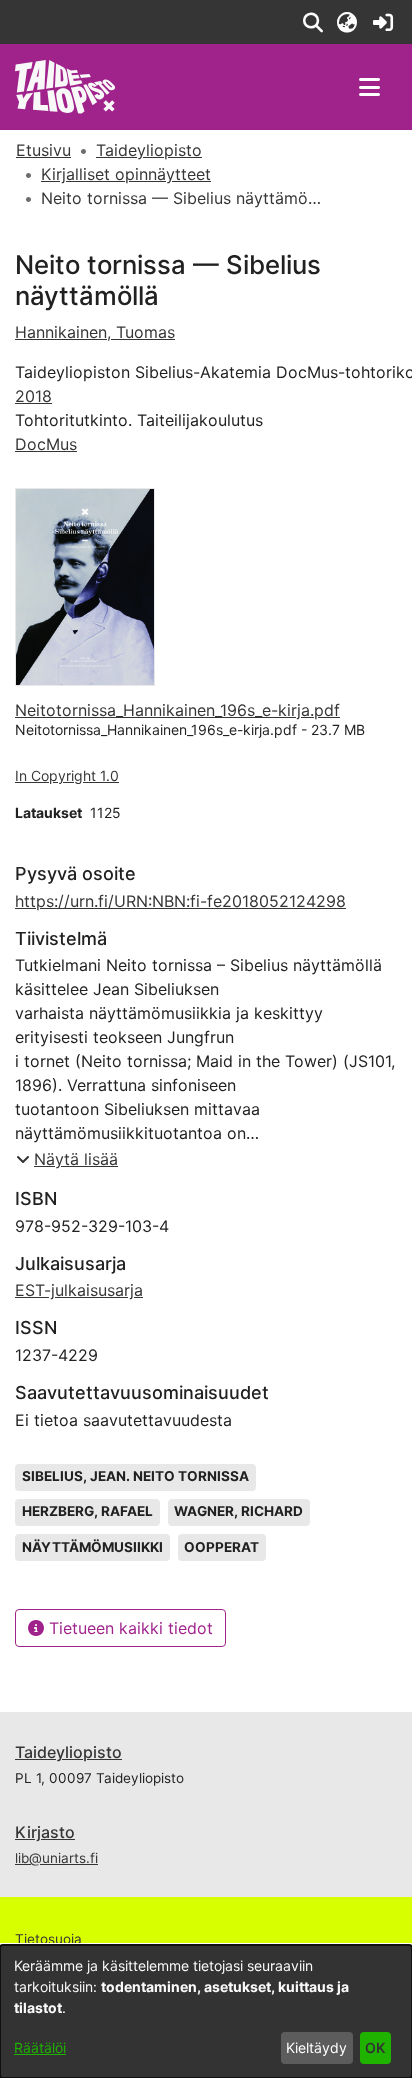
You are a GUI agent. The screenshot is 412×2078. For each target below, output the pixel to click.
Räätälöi (40, 2047)
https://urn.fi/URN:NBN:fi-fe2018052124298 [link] (180, 901)
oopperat (221, 1547)
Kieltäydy (316, 2047)
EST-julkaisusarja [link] (79, 1290)
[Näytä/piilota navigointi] (369, 87)
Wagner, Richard (238, 1511)
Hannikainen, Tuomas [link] (95, 332)
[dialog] (206, 2011)
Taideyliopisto (68, 1752)
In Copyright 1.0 (67, 775)
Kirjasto (45, 1832)
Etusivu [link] (43, 150)
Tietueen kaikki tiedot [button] (128, 1628)
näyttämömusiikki (92, 1547)
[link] (382, 22)
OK (375, 2047)
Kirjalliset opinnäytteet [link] (126, 174)
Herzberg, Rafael (87, 1511)
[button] (312, 22)
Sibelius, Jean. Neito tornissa (135, 1476)
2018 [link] (33, 396)
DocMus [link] (46, 444)
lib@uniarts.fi (56, 1858)
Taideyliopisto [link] (149, 150)
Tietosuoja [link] (48, 1939)
